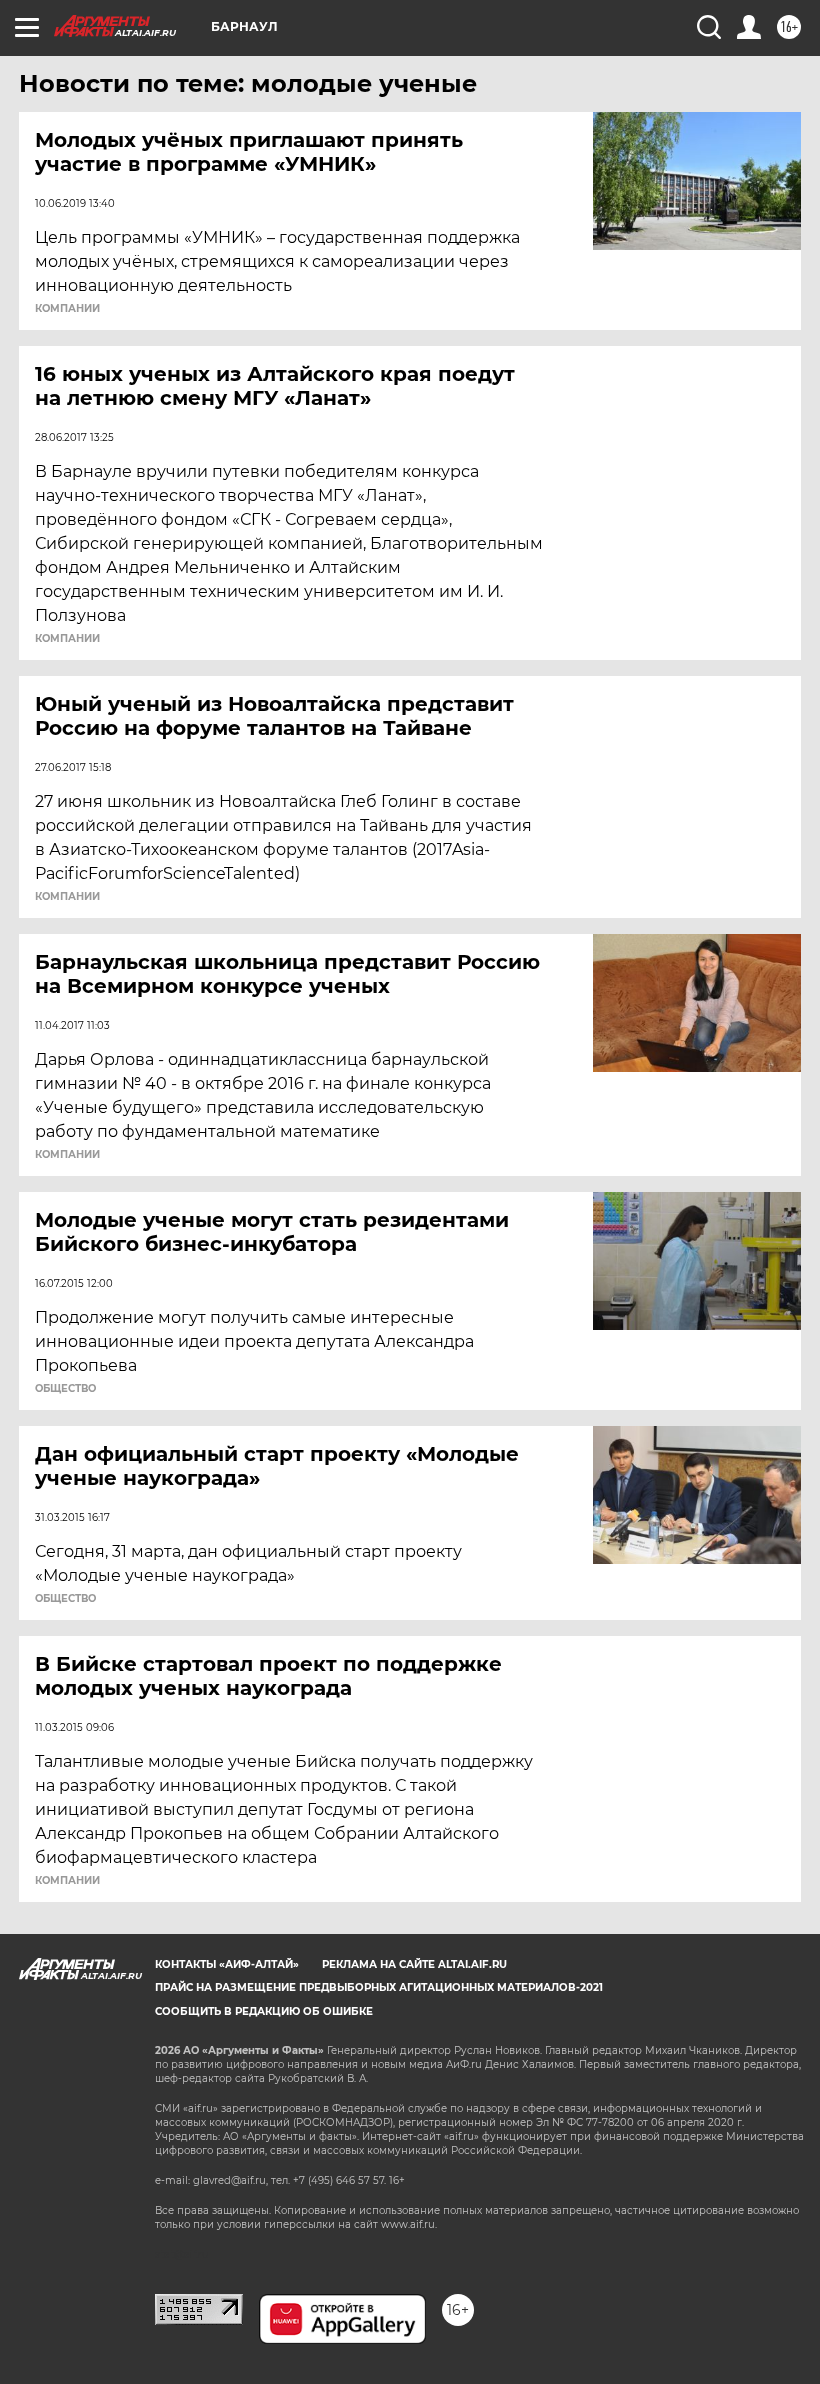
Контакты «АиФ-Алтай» (227, 1964)
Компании (67, 309)
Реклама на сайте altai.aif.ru (414, 1964)
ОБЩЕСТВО (65, 1389)
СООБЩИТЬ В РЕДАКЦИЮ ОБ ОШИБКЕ (264, 2011)
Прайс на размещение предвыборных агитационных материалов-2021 (379, 1987)
